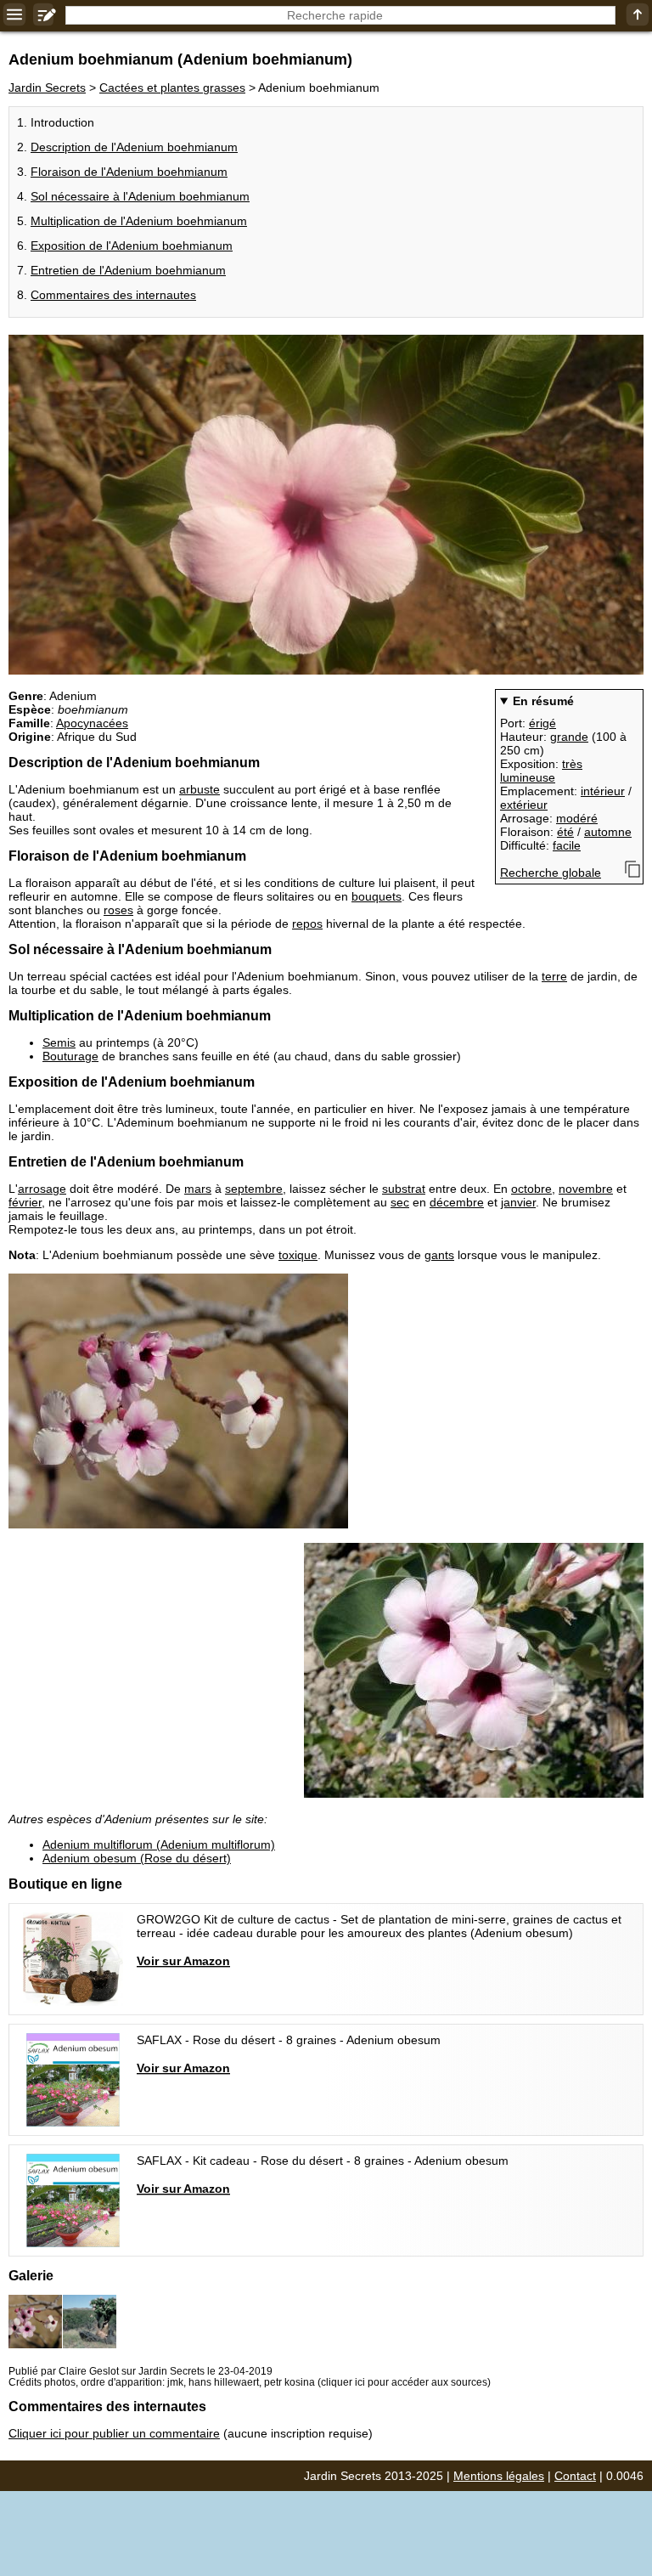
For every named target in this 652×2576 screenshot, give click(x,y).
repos (307, 924)
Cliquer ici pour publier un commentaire (114, 2433)
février (25, 1202)
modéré (577, 818)
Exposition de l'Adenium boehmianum (132, 246)
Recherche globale (551, 873)
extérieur (524, 805)
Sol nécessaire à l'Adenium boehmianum (140, 196)
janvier (518, 1202)
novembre (586, 1189)
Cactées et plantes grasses (172, 88)
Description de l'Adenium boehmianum (134, 147)
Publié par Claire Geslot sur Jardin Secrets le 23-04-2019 (141, 2371)
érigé (542, 723)
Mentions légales (499, 2476)
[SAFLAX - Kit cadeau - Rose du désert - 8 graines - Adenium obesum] (263, 2200)
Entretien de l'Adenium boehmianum (128, 270)
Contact (575, 2476)
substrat (404, 1189)
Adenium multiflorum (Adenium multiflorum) (159, 1844)
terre (554, 976)
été (565, 832)
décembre (457, 1202)
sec (400, 1202)
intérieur (603, 791)
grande (569, 737)
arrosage (42, 1189)
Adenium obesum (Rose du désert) (137, 1858)
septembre (254, 1189)
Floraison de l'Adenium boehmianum (129, 172)
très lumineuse (541, 771)
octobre (531, 1189)
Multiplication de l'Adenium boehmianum (139, 221)
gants (439, 1255)
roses (118, 910)
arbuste (200, 789)
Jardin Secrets (47, 88)
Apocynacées (92, 723)
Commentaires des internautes (113, 295)
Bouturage (70, 1056)
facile (567, 845)
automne (608, 832)
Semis (59, 1042)
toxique (298, 1255)
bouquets (377, 896)
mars (198, 1189)
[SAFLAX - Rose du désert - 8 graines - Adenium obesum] (229, 2080)
